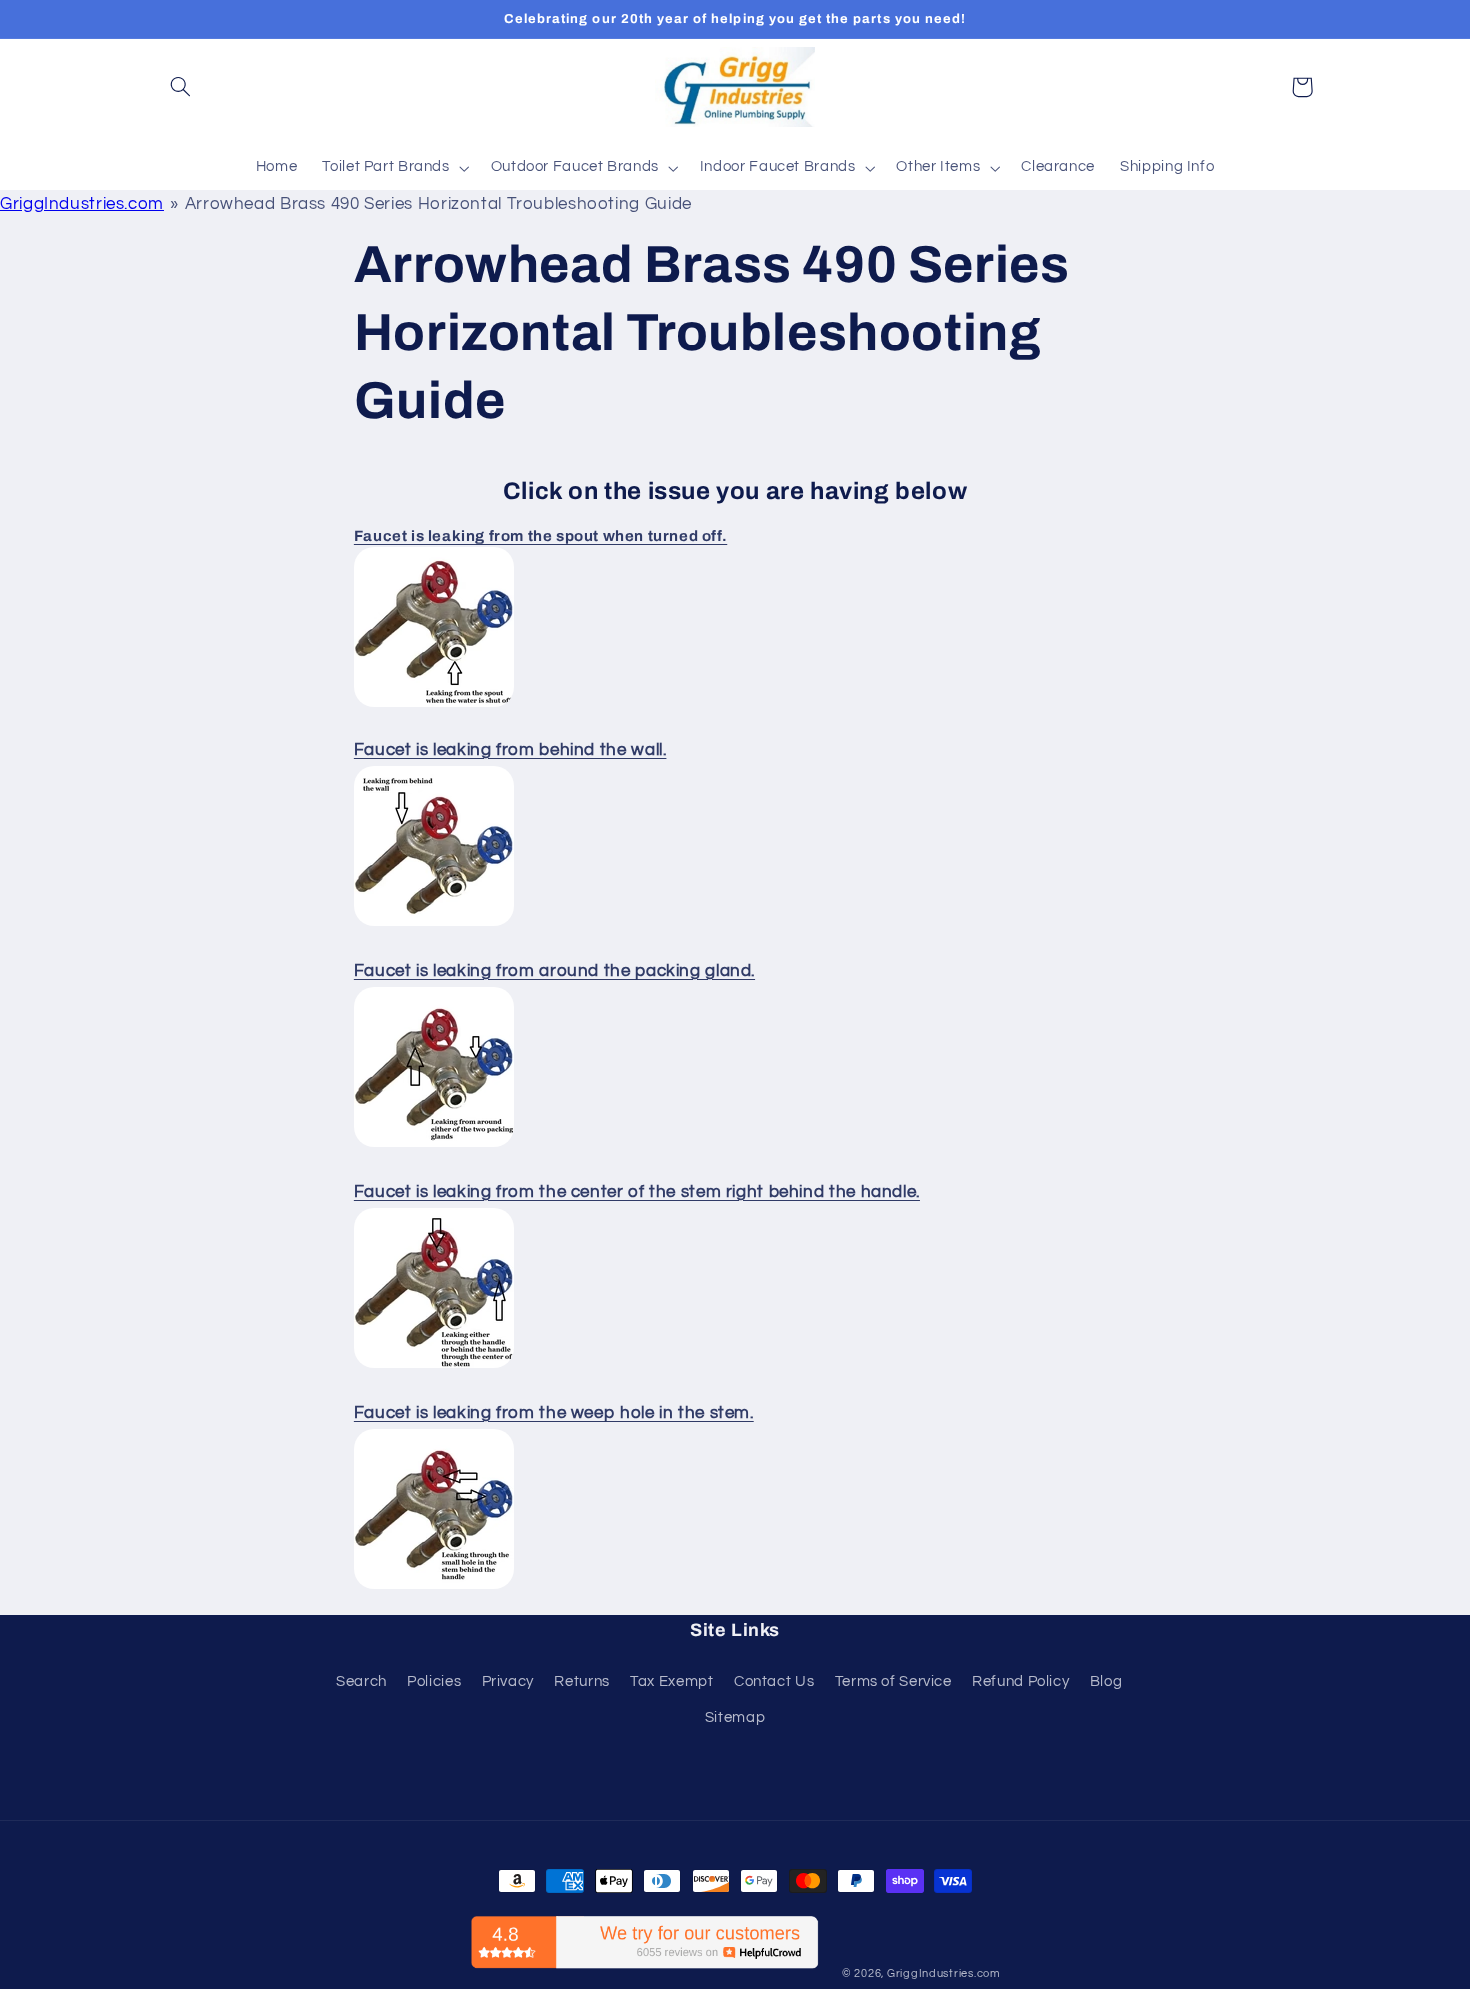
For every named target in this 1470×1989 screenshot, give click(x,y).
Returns (581, 1681)
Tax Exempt (671, 1681)
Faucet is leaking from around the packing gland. (554, 971)
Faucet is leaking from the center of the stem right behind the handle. (637, 1192)
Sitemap (735, 1717)
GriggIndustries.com (82, 204)
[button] (181, 87)
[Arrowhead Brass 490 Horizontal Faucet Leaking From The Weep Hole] (434, 1588)
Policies (434, 1681)
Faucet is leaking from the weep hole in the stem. (554, 1413)
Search (361, 1681)
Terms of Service (893, 1681)
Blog (1106, 1681)
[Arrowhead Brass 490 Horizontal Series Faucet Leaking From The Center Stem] (434, 1367)
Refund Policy (1020, 1681)
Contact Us (774, 1681)
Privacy (508, 1681)
